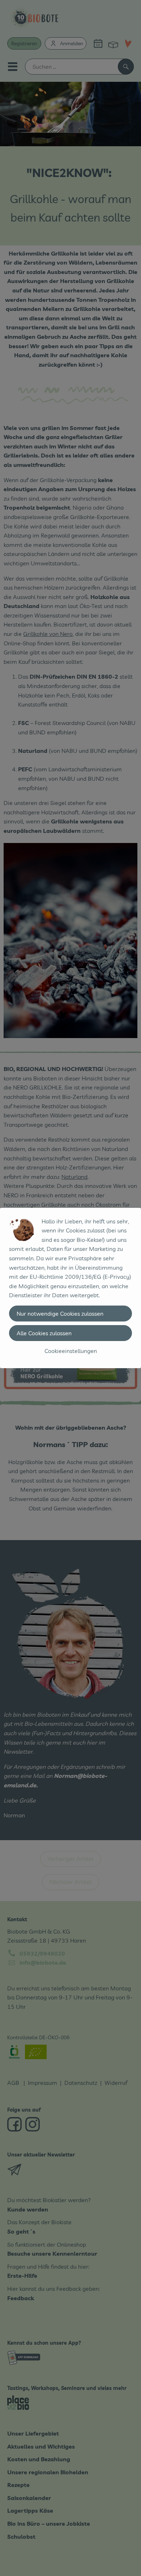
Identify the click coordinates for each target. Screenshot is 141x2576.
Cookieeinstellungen (71, 1351)
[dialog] (70, 1288)
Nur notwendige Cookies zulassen (60, 1314)
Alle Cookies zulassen (44, 1333)
